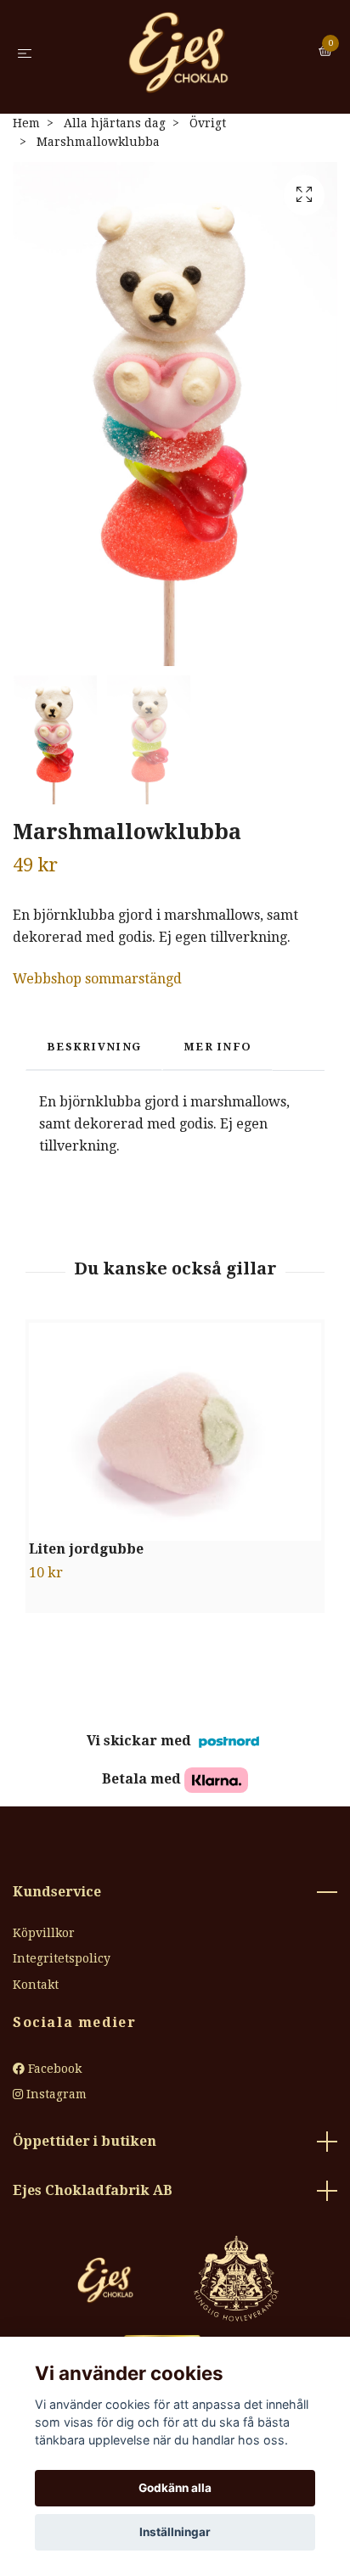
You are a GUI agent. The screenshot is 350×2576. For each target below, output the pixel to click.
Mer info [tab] (217, 1048)
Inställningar (175, 2532)
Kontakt (36, 1986)
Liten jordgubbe (86, 1551)
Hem (26, 125)
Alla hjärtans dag (115, 125)
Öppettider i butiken (85, 2144)
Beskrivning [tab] (94, 1048)
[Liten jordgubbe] (175, 1434)
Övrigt (208, 125)
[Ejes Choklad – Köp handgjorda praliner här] (178, 53)
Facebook (53, 2070)
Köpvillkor (44, 1935)
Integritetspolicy (62, 1960)
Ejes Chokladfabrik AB (93, 2192)
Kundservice (57, 1893)
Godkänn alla (175, 2488)
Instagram (55, 2096)
